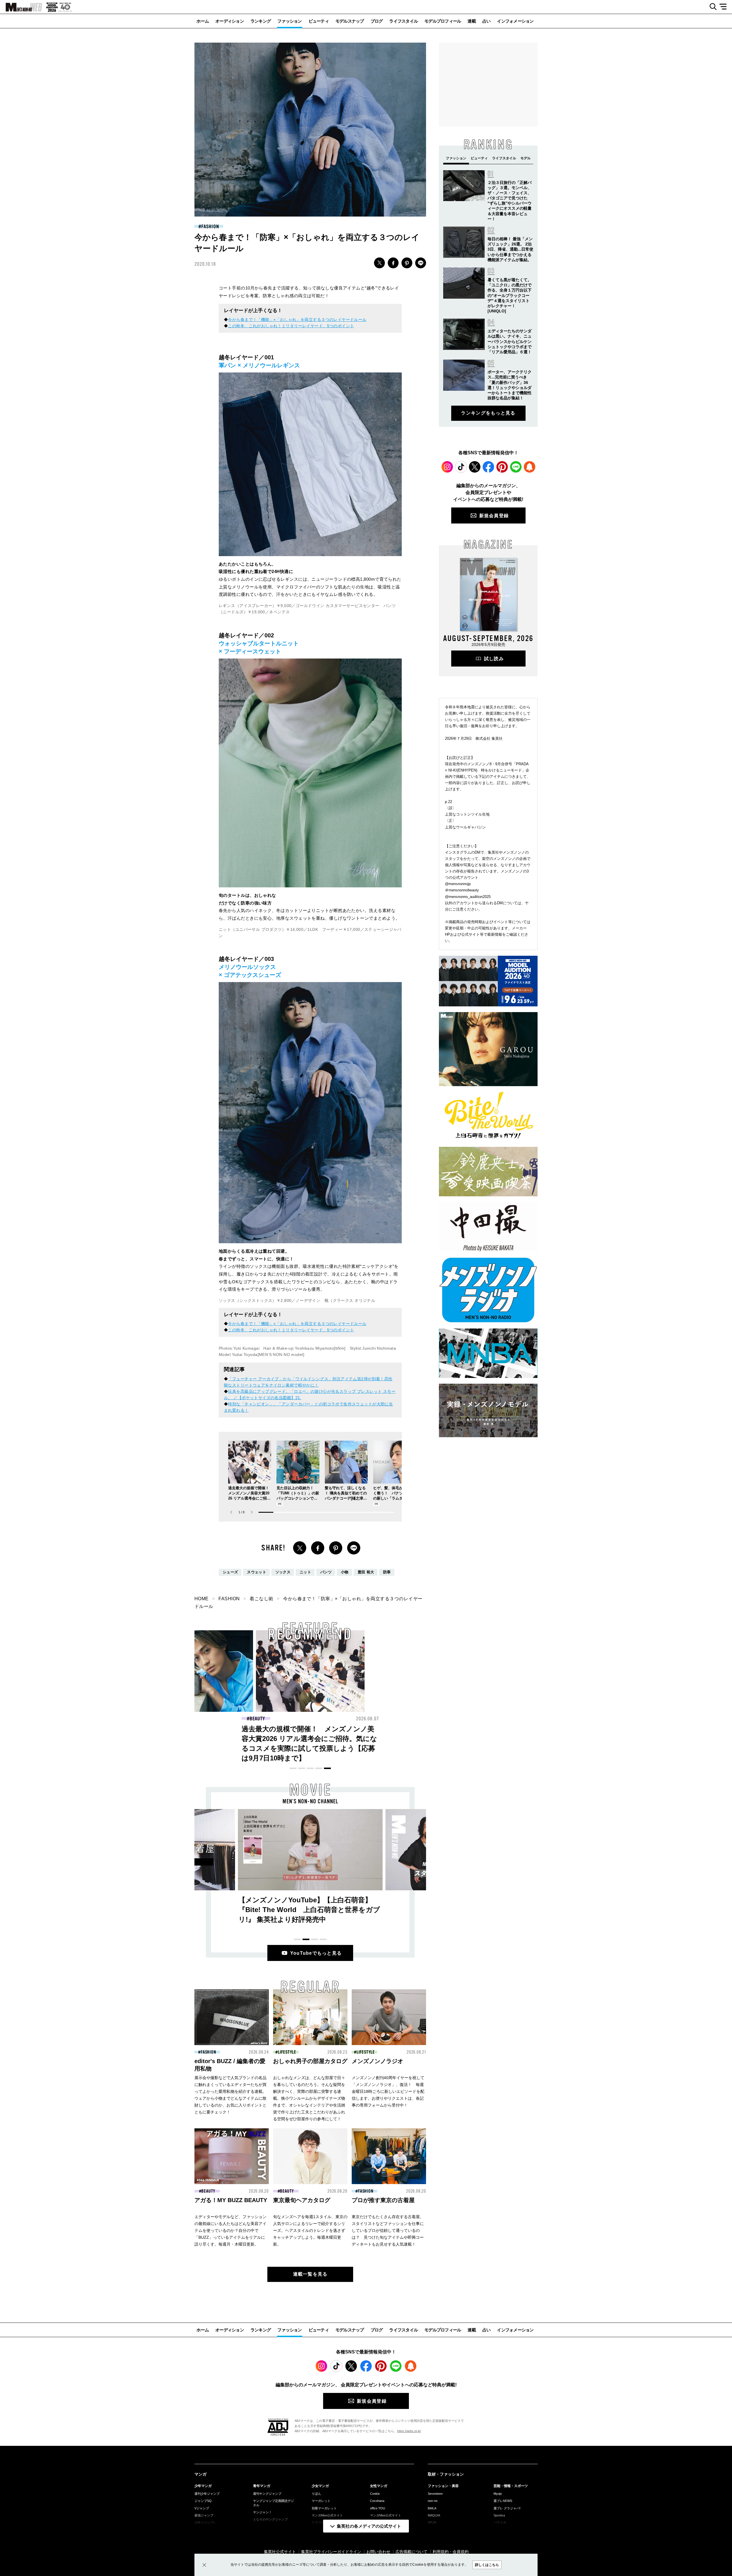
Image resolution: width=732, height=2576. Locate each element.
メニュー (725, 7)
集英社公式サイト (280, 2552)
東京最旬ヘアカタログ (302, 2200)
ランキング (261, 21)
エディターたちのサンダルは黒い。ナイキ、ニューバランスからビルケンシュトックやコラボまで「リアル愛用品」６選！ (510, 341)
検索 (711, 7)
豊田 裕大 (366, 1572)
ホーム (203, 21)
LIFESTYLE (287, 2052)
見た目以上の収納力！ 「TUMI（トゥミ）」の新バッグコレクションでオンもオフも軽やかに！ (421, 1739)
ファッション (290, 21)
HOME (202, 1599)
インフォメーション (515, 21)
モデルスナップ (350, 21)
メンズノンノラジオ (377, 2061)
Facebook (488, 467)
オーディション (230, 21)
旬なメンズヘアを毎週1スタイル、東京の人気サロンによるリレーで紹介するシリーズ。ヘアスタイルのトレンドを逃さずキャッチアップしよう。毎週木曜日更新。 (310, 2230)
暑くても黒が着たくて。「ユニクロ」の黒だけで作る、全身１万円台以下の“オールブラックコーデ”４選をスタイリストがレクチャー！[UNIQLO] (510, 295)
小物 (345, 1572)
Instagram (447, 467)
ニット (305, 1572)
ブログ (377, 21)
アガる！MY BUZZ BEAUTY (231, 2200)
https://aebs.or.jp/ (409, 2431)
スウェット (257, 1572)
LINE (421, 263)
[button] (252, 1512)
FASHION (210, 227)
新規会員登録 (494, 516)
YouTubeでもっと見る (316, 1953)
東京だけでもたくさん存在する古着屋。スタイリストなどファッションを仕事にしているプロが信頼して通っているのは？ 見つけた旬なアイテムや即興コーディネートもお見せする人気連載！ (388, 2230)
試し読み (494, 659)
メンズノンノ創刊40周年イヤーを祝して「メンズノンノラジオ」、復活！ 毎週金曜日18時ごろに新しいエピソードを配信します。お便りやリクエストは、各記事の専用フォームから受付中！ (388, 2091)
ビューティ (319, 21)
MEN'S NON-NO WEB (21, 7)
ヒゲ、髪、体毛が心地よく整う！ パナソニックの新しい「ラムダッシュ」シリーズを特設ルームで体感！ (394, 1498)
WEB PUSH (530, 467)
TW (379, 263)
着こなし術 (261, 1599)
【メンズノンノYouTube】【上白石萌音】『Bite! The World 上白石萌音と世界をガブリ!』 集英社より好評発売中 (309, 1910)
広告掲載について (411, 2552)
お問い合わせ (378, 2552)
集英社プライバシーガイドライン (331, 2552)
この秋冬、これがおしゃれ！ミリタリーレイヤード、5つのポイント (291, 326)
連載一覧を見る (310, 2274)
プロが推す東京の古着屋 (383, 2200)
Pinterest (502, 467)
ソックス (283, 1572)
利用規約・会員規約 (451, 2552)
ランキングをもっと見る (488, 413)
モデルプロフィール (443, 21)
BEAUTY (257, 1719)
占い (487, 21)
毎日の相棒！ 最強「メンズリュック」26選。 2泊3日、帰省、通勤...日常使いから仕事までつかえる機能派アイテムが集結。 (510, 249)
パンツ (326, 1572)
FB (393, 263)
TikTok (461, 467)
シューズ (230, 1572)
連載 (472, 21)
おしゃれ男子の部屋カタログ (310, 2061)
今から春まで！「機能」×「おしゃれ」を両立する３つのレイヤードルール (297, 320)
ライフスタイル (403, 21)
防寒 (387, 1572)
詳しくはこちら (487, 2565)
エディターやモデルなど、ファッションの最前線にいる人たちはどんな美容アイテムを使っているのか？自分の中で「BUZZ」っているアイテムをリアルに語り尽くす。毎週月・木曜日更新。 (230, 2230)
